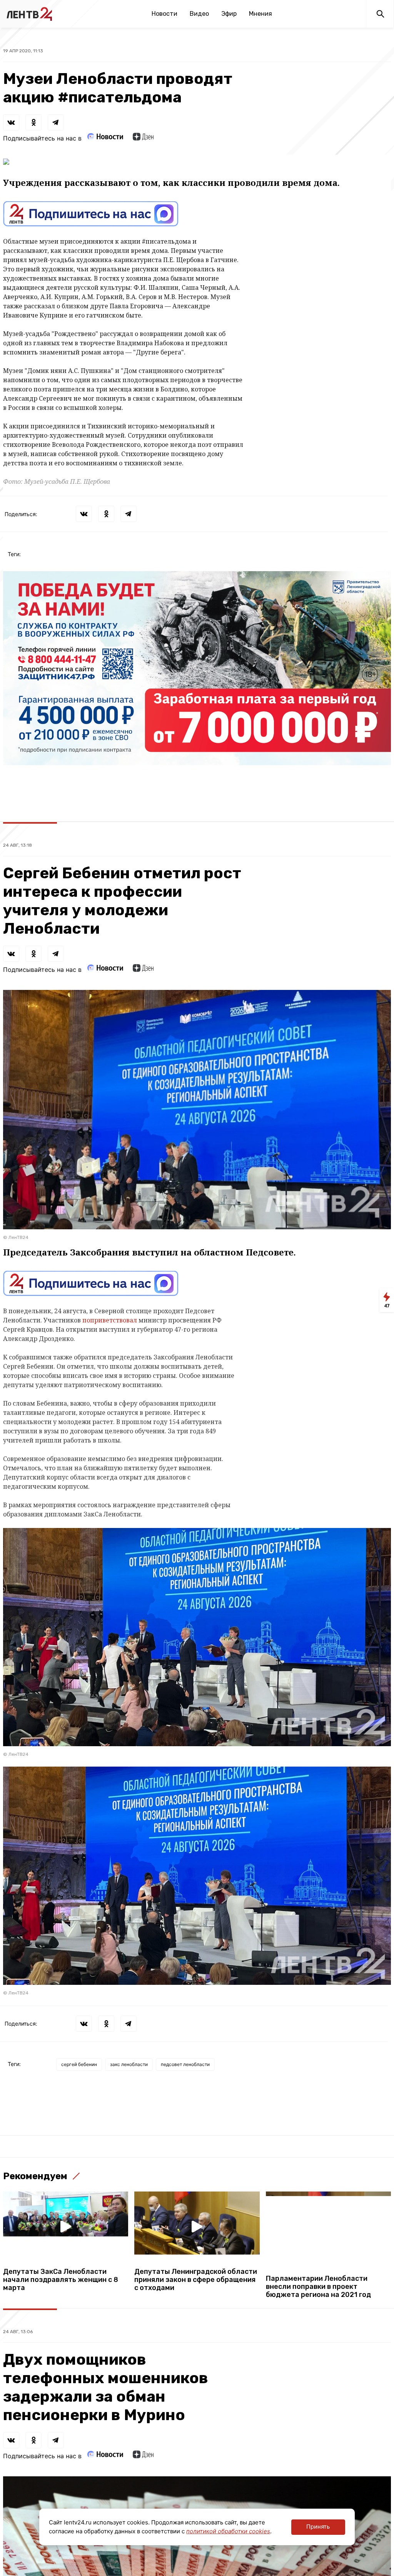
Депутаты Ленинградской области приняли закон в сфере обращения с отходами (196, 2280)
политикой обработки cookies (228, 2531)
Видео (199, 14)
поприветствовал (110, 1320)
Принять (318, 2527)
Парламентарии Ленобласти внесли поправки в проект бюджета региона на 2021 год (318, 2287)
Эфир (229, 14)
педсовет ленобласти (185, 2064)
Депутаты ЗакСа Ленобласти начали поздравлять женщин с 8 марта (61, 2280)
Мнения (260, 14)
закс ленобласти (129, 2064)
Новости (164, 14)
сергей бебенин (79, 2064)
